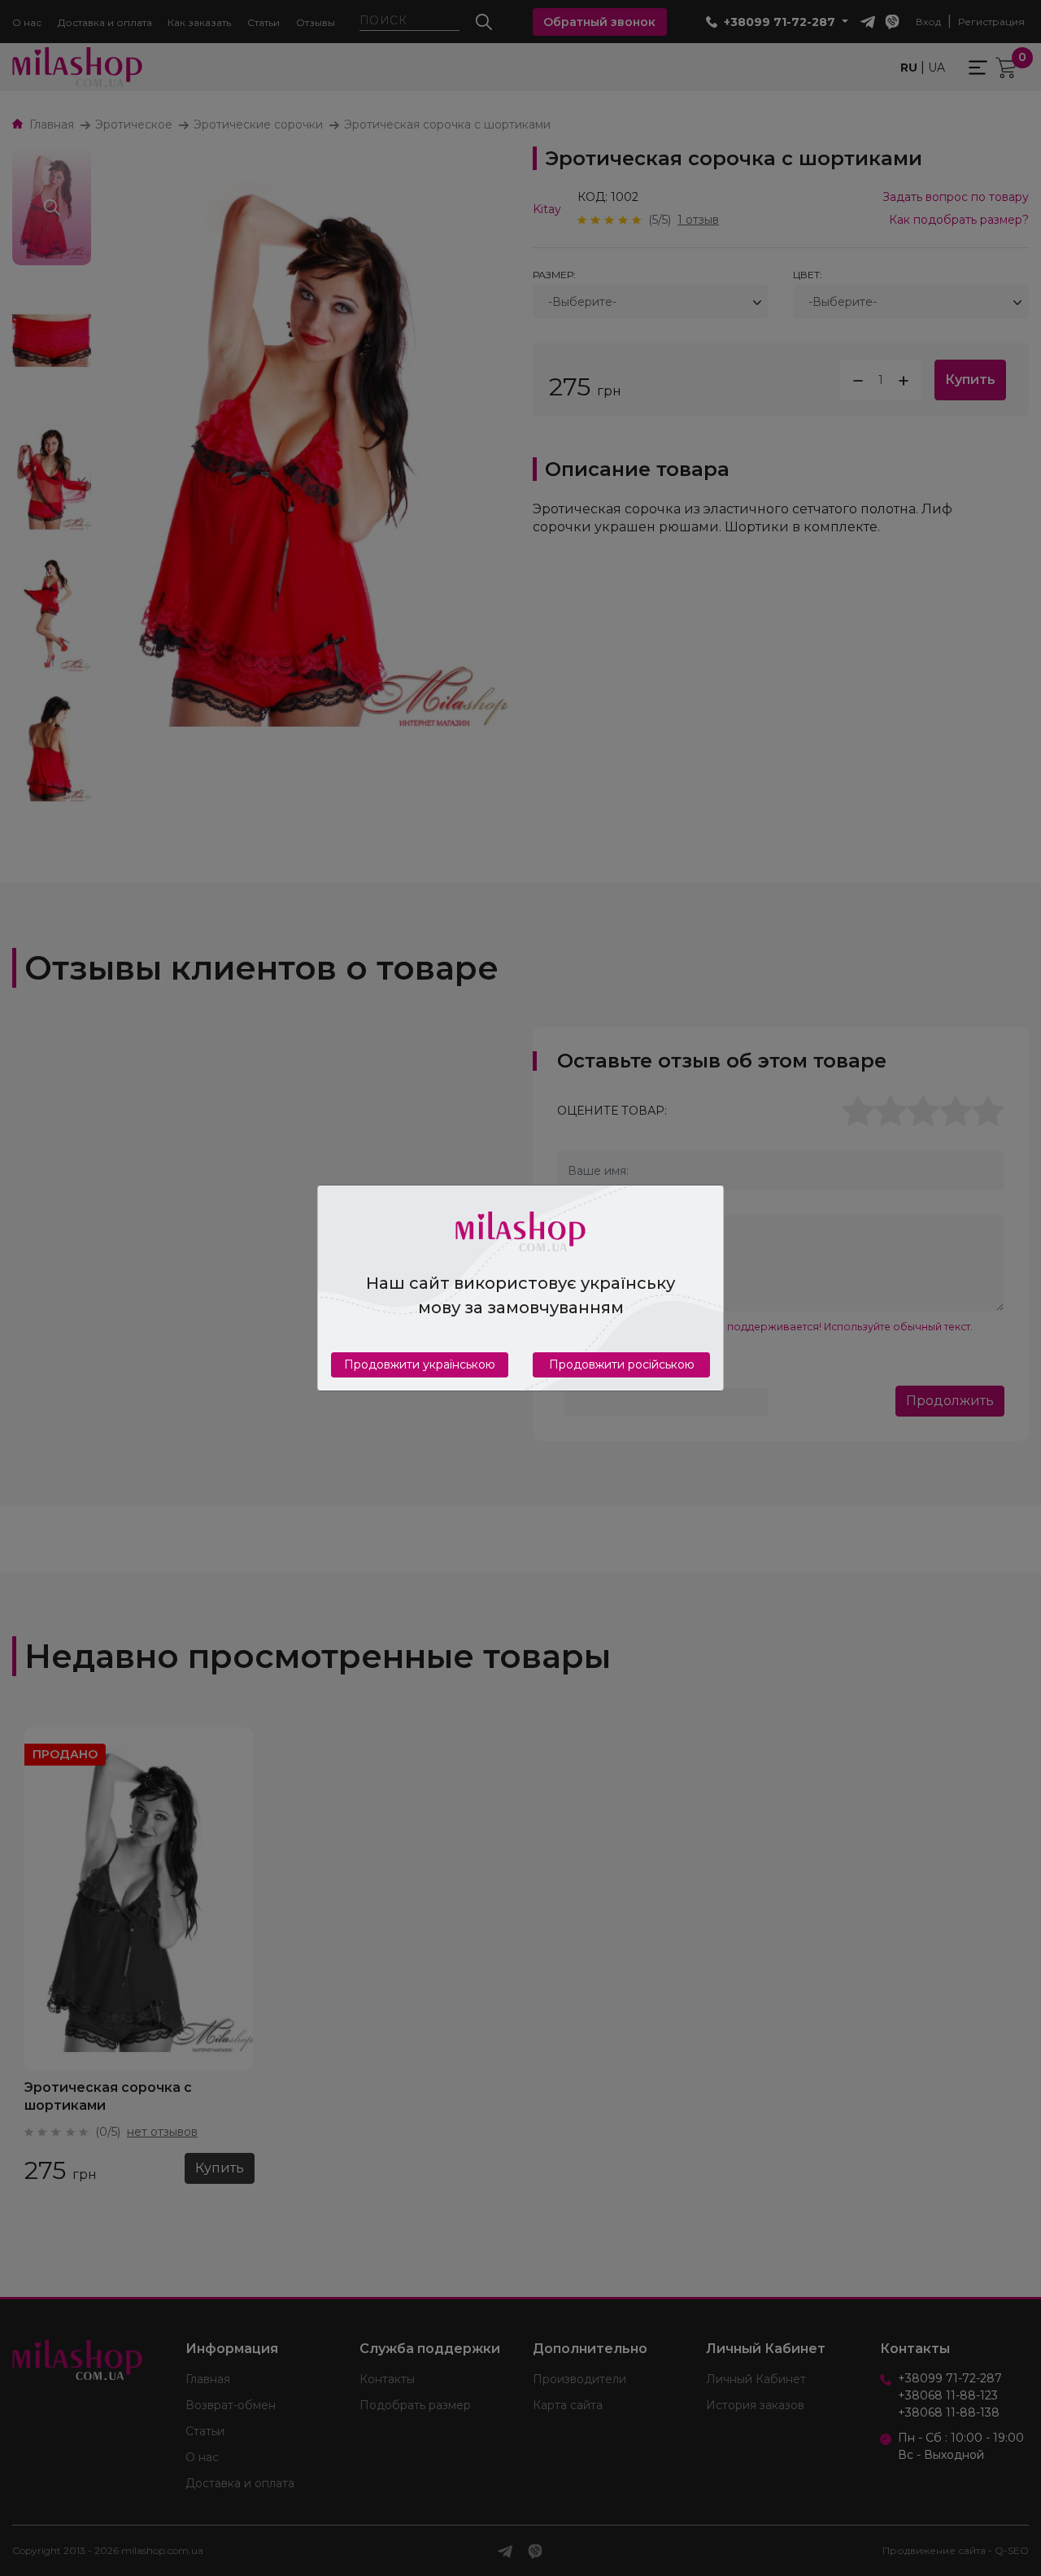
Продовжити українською (420, 1364)
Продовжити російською (622, 1364)
